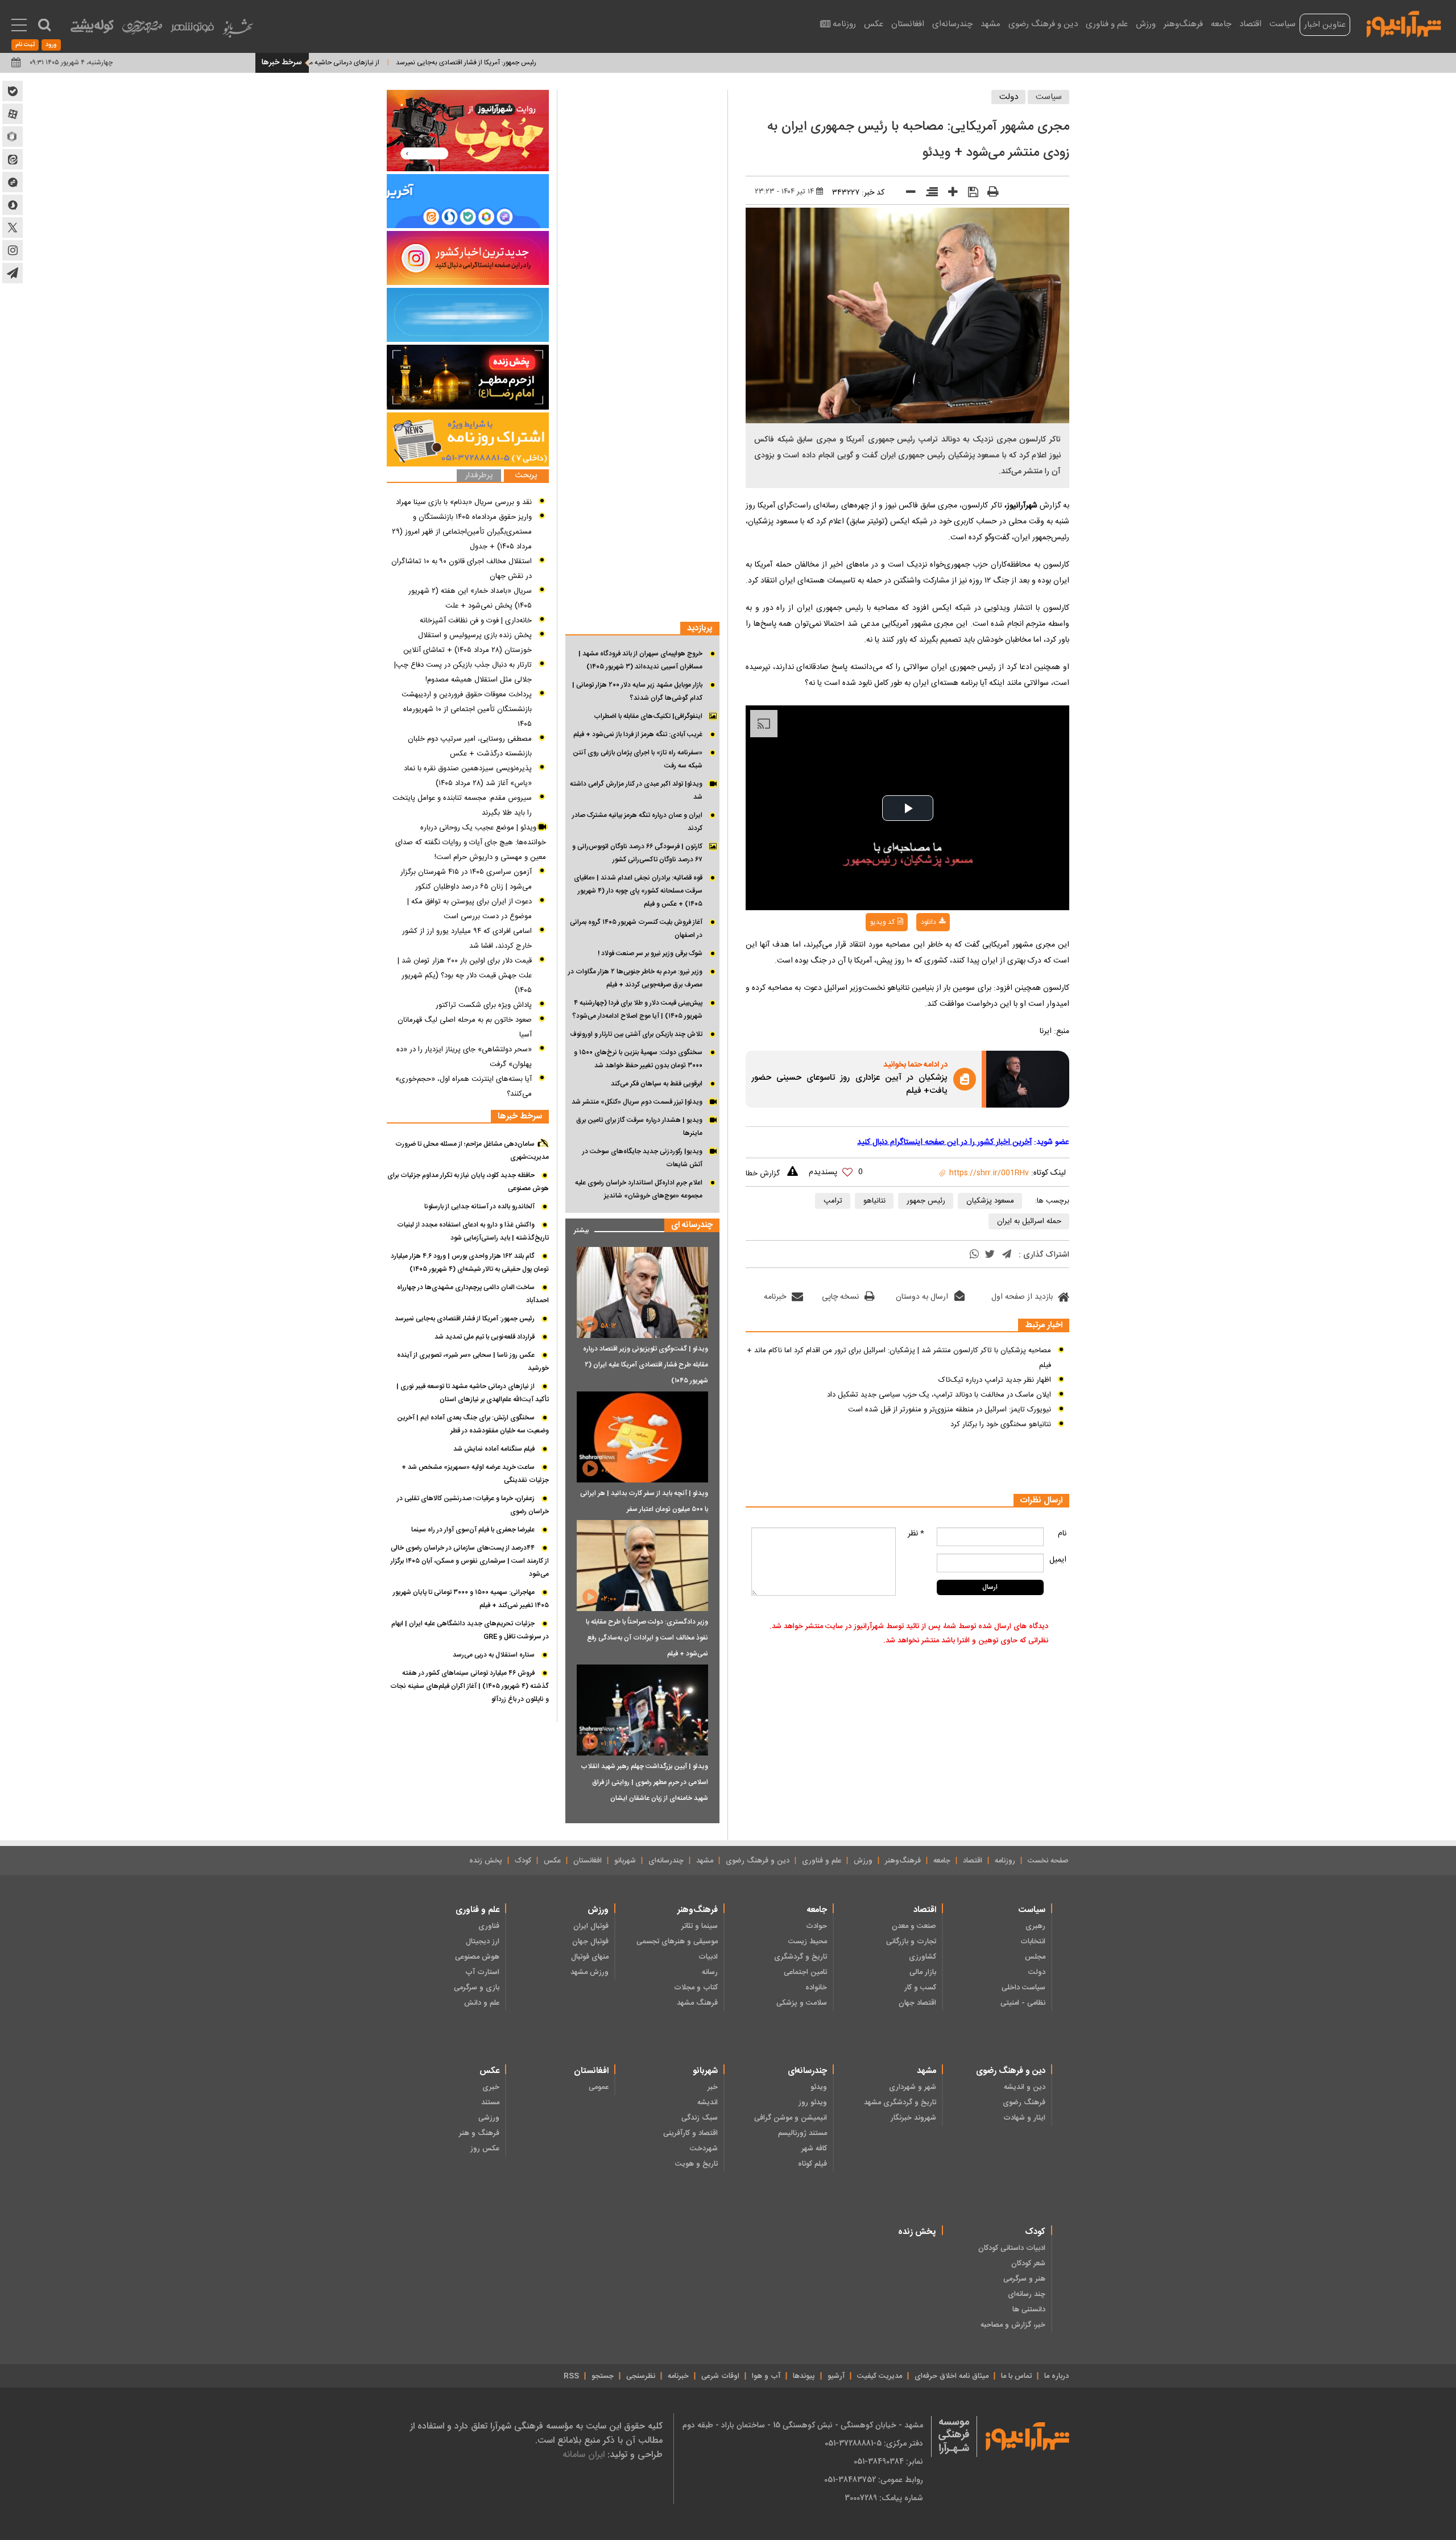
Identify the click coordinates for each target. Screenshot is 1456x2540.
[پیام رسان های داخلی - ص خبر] (468, 201)
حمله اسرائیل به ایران (1029, 1221)
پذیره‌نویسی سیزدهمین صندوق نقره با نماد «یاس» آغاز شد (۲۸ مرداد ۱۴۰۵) (468, 776)
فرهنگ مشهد (697, 2003)
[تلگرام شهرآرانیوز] (13, 273)
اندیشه (708, 2103)
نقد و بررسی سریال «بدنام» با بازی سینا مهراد (464, 502)
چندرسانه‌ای (952, 24)
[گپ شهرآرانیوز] (13, 182)
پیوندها (804, 2376)
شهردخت (704, 2149)
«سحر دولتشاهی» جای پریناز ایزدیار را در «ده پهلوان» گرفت (464, 1057)
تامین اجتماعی (805, 1972)
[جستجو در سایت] (44, 25)
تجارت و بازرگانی (911, 1942)
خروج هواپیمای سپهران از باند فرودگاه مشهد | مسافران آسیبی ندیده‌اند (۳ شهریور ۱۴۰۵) (640, 660)
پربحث (526, 476)
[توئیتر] (990, 1255)
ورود (51, 45)
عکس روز (485, 2149)
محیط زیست (808, 1942)
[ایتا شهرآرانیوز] (13, 159)
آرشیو (836, 2376)
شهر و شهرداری (913, 2087)
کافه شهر (814, 2149)
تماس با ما (1016, 2376)
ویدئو (819, 2087)
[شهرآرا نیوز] (1404, 23)
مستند (490, 2103)
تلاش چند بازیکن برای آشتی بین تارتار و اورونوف (636, 1034)
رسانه (710, 1972)
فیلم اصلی (910, 952)
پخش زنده (486, 1861)
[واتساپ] (974, 1255)
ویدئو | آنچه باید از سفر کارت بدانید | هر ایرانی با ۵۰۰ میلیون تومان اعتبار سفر (644, 1501)
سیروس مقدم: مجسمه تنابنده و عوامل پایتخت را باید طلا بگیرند (462, 806)
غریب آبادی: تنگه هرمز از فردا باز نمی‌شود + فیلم (638, 734)
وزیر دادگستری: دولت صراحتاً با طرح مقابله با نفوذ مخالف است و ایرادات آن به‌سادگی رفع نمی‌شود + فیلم (647, 1638)
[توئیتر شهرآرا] (13, 228)
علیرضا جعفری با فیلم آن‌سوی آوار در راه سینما (473, 1530)
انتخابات (1033, 1942)
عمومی (599, 2087)
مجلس (1035, 1957)
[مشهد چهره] (142, 32)
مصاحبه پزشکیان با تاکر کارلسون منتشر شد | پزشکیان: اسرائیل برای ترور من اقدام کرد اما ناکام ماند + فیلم (899, 1358)
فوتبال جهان (590, 1942)
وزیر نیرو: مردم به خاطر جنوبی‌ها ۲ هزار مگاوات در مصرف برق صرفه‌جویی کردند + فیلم (635, 978)
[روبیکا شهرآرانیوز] (13, 137)
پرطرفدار (479, 476)
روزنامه (844, 24)
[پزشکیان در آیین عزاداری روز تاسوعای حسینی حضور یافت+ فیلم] (1028, 1079)
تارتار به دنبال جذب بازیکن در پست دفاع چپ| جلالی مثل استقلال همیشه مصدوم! (463, 672)
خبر (713, 2087)
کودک (523, 1861)
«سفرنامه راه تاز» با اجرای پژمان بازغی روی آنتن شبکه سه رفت (638, 759)
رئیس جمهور (926, 1201)
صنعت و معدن (914, 1926)
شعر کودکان (1028, 2264)
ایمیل (1058, 1560)
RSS (571, 2376)
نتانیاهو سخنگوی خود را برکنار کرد (1001, 1424)
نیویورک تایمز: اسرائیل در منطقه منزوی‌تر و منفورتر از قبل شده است (950, 1410)
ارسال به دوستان (922, 1297)
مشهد (990, 24)
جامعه (1221, 24)
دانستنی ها (1029, 2310)
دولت (1009, 97)
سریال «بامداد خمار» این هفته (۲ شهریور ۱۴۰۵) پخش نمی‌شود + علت (470, 598)
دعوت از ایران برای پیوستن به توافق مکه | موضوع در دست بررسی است (470, 909)
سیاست (1283, 24)
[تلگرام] (1007, 1255)
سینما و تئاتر (700, 1926)
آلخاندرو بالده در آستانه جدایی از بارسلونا (479, 1207)
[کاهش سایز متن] (907, 194)
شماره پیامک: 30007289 (884, 2498)
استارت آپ (482, 1972)
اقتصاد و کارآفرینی (690, 2133)
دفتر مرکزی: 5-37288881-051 (874, 2443)
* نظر (916, 1534)
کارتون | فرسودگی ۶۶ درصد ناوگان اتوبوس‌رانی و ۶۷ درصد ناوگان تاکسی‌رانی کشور (637, 853)
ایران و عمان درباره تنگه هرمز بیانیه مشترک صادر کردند (637, 822)
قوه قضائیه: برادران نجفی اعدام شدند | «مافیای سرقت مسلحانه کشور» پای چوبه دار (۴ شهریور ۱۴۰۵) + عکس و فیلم (638, 891)
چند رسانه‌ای (1027, 2294)
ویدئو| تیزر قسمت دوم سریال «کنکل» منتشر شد (637, 1102)
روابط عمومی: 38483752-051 (874, 2480)
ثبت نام (25, 45)
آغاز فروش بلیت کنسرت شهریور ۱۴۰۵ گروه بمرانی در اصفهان (636, 929)
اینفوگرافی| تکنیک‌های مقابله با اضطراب (648, 716)
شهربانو (625, 1861)
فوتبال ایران (591, 1926)
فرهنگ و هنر (479, 2133)
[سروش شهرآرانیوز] (13, 205)
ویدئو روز (813, 2103)
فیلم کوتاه (812, 2164)
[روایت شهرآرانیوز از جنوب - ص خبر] (468, 131)
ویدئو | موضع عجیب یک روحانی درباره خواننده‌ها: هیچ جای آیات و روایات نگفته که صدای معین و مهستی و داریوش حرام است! (471, 842)
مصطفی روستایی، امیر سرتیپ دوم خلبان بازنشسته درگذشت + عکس (470, 746)
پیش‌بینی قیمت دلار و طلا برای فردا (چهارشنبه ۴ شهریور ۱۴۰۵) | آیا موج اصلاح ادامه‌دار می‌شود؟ (637, 1009)
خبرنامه (775, 1297)
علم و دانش (482, 2003)
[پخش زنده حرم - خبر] (468, 377)
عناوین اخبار (1325, 25)
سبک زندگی (700, 2118)
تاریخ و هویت (696, 2164)
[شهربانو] (238, 31)
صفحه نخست (1048, 1861)
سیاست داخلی (1023, 1988)
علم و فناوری (1107, 24)
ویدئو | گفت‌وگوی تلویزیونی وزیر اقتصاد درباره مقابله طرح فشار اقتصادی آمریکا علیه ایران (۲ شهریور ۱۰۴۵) (646, 1365)
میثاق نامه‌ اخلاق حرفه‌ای (952, 2376)
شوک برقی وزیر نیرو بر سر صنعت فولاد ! (650, 953)
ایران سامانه (584, 2454)
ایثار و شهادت (1024, 2118)
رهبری (1035, 1926)
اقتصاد (1250, 24)
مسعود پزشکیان (990, 1201)
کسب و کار (920, 1988)
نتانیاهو (874, 1201)
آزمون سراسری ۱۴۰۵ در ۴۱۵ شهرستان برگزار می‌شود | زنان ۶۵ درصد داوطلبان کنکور (466, 879)
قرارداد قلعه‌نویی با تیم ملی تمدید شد (485, 1337)
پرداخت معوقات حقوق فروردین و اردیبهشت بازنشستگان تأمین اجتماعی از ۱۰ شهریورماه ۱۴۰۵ (467, 709)
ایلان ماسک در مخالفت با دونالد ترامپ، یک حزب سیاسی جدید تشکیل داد (939, 1395)
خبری (491, 2087)
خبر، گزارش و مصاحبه (1013, 2325)
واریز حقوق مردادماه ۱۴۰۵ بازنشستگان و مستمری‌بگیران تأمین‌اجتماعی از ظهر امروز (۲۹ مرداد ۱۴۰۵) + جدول (462, 532)
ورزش (1146, 24)
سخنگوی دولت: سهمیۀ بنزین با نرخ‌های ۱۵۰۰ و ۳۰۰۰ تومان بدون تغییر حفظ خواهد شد (638, 1059)
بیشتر (577, 1228)
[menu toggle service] (19, 26)
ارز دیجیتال (483, 1942)
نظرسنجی (641, 2376)
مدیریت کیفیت (880, 2376)
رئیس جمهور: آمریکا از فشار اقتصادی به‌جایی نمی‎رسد (538, 63)
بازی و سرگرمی (477, 1988)
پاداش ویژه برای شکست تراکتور (484, 1005)
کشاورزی (923, 1957)
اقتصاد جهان (917, 2003)
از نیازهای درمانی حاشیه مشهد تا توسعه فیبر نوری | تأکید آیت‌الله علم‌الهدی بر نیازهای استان (328, 63)
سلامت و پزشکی (802, 2003)
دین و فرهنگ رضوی (1043, 24)
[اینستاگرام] (468, 258)
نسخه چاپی (840, 1297)
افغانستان (908, 24)
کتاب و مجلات (696, 1988)
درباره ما (1056, 2376)
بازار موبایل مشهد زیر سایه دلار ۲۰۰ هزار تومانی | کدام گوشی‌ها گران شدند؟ (637, 691)
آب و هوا (766, 2376)
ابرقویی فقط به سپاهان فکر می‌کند (657, 1084)
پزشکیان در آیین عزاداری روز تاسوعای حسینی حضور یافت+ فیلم (849, 1085)
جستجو (603, 2376)
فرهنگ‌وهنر (1183, 24)
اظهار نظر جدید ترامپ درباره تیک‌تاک (995, 1380)
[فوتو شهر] (192, 30)
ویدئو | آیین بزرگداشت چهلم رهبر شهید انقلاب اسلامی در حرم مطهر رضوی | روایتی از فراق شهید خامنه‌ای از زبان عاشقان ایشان (644, 1782)
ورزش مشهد (590, 1972)
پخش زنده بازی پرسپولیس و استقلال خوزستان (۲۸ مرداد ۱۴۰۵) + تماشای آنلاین (468, 643)
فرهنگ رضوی (1024, 2103)
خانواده (816, 1988)
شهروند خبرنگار (913, 2118)
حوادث (816, 1926)
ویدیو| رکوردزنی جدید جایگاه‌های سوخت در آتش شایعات (642, 1158)
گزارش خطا (763, 1174)
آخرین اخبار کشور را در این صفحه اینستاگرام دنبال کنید (944, 1142)
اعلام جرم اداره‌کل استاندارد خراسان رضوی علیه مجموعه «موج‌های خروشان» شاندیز (639, 1189)
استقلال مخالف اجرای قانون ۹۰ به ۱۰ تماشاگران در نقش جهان (462, 569)
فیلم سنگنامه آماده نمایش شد (494, 1449)
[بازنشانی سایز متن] (928, 194)
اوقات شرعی (720, 2376)
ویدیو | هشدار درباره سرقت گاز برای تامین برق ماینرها (639, 1127)
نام (1062, 1534)
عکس (874, 24)
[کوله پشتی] (92, 29)
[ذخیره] (969, 193)
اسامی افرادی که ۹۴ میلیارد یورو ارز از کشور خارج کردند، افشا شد (467, 939)
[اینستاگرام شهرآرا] (13, 250)
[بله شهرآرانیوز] (13, 91)
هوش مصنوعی (477, 1957)
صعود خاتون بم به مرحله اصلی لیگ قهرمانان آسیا (465, 1027)
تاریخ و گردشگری (801, 1957)
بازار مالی (923, 1972)
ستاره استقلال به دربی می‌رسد (494, 1655)
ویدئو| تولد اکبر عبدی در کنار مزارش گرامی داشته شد (636, 790)
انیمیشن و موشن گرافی (791, 2118)
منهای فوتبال (590, 1957)
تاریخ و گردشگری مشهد (900, 2103)
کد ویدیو (882, 922)
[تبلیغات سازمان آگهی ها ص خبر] (468, 439)
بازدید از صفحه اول (1022, 1297)
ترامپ (833, 1201)
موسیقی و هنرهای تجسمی (677, 1942)
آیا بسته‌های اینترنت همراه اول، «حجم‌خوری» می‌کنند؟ (464, 1087)
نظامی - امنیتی (1023, 2003)
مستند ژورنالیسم (803, 2133)
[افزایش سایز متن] (949, 194)
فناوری (489, 1926)
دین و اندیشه (1025, 2087)
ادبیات (708, 1957)
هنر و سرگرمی (1024, 2279)
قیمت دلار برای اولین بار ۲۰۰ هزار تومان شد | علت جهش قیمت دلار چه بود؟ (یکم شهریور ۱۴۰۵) (465, 976)
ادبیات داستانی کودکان (1012, 2248)
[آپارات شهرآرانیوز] (13, 114)
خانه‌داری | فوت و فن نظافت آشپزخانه (476, 621)
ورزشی (489, 2118)
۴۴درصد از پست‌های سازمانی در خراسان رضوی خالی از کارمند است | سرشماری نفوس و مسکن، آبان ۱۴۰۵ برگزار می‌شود (470, 1561)
